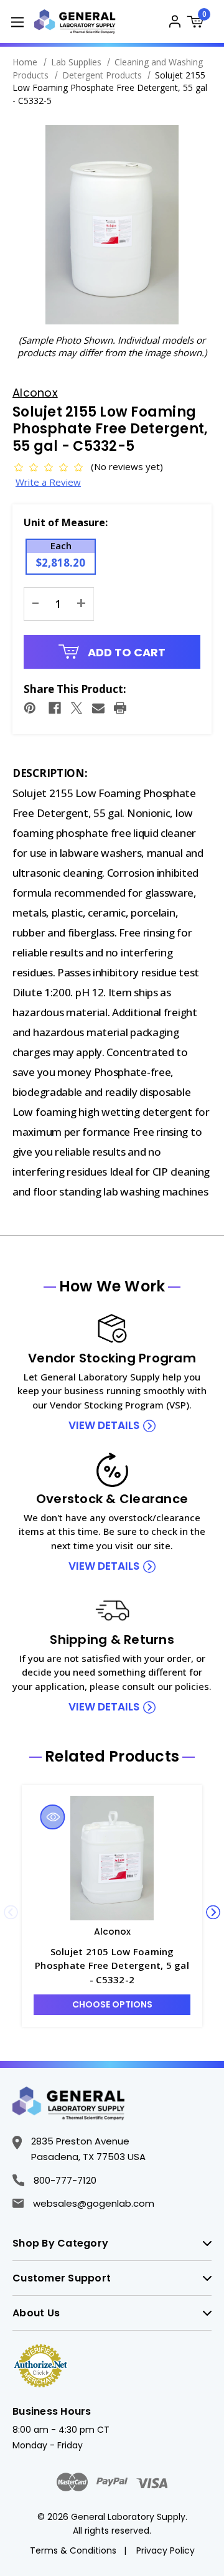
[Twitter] (77, 708)
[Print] (120, 708)
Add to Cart (125, 652)
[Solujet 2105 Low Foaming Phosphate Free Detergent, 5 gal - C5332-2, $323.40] (112, 1858)
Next (213, 1912)
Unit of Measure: (66, 522)
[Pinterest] (30, 708)
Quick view (53, 1817)
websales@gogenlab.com (94, 2203)
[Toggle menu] (17, 21)
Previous (11, 1912)
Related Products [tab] (112, 1757)
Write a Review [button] (48, 482)
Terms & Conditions (73, 2550)
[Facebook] (55, 708)
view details (104, 1425)
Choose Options (112, 2004)
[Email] (98, 708)
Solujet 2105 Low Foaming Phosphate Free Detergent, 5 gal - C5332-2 (112, 1965)
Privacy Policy (166, 2550)
